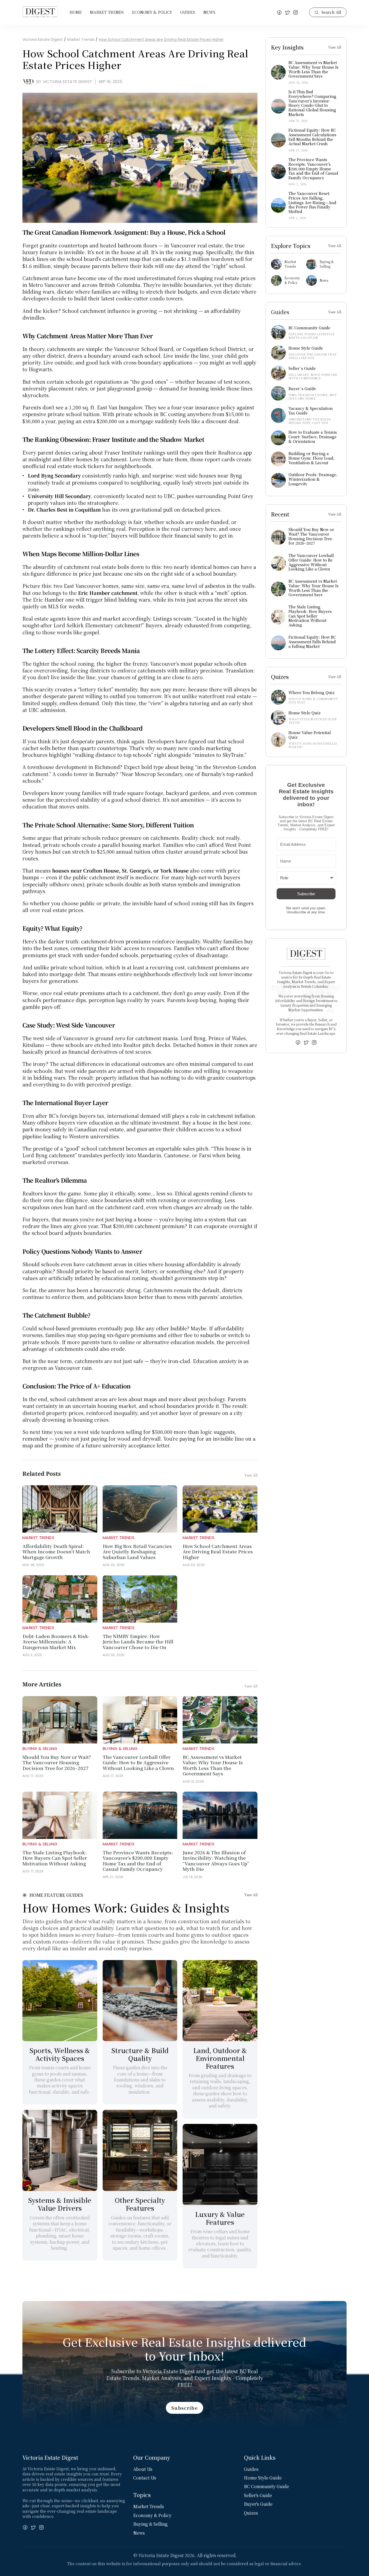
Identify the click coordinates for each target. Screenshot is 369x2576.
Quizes (251, 2513)
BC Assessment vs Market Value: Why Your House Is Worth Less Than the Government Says (213, 1765)
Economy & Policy (152, 12)
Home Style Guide (263, 2478)
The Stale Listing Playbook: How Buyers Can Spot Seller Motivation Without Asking (55, 1858)
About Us (143, 2469)
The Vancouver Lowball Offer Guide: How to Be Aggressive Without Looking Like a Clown (138, 1762)
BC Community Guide (266, 2486)
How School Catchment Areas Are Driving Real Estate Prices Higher (161, 39)
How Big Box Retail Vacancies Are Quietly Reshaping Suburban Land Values (138, 1551)
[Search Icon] (328, 12)
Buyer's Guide (258, 2504)
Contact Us (145, 2478)
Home (76, 12)
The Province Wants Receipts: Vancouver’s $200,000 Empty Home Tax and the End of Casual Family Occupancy (138, 1861)
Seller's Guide (258, 2495)
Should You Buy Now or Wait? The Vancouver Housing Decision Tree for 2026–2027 (57, 1762)
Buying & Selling (40, 1748)
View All (251, 1895)
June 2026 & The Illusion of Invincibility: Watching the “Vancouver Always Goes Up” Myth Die (216, 1861)
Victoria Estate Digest (43, 39)
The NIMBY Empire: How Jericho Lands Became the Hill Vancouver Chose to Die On (139, 1642)
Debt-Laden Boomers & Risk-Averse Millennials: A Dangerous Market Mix (56, 1642)
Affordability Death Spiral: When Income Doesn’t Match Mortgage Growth (57, 1551)
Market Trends (107, 12)
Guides (188, 12)
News (209, 12)
